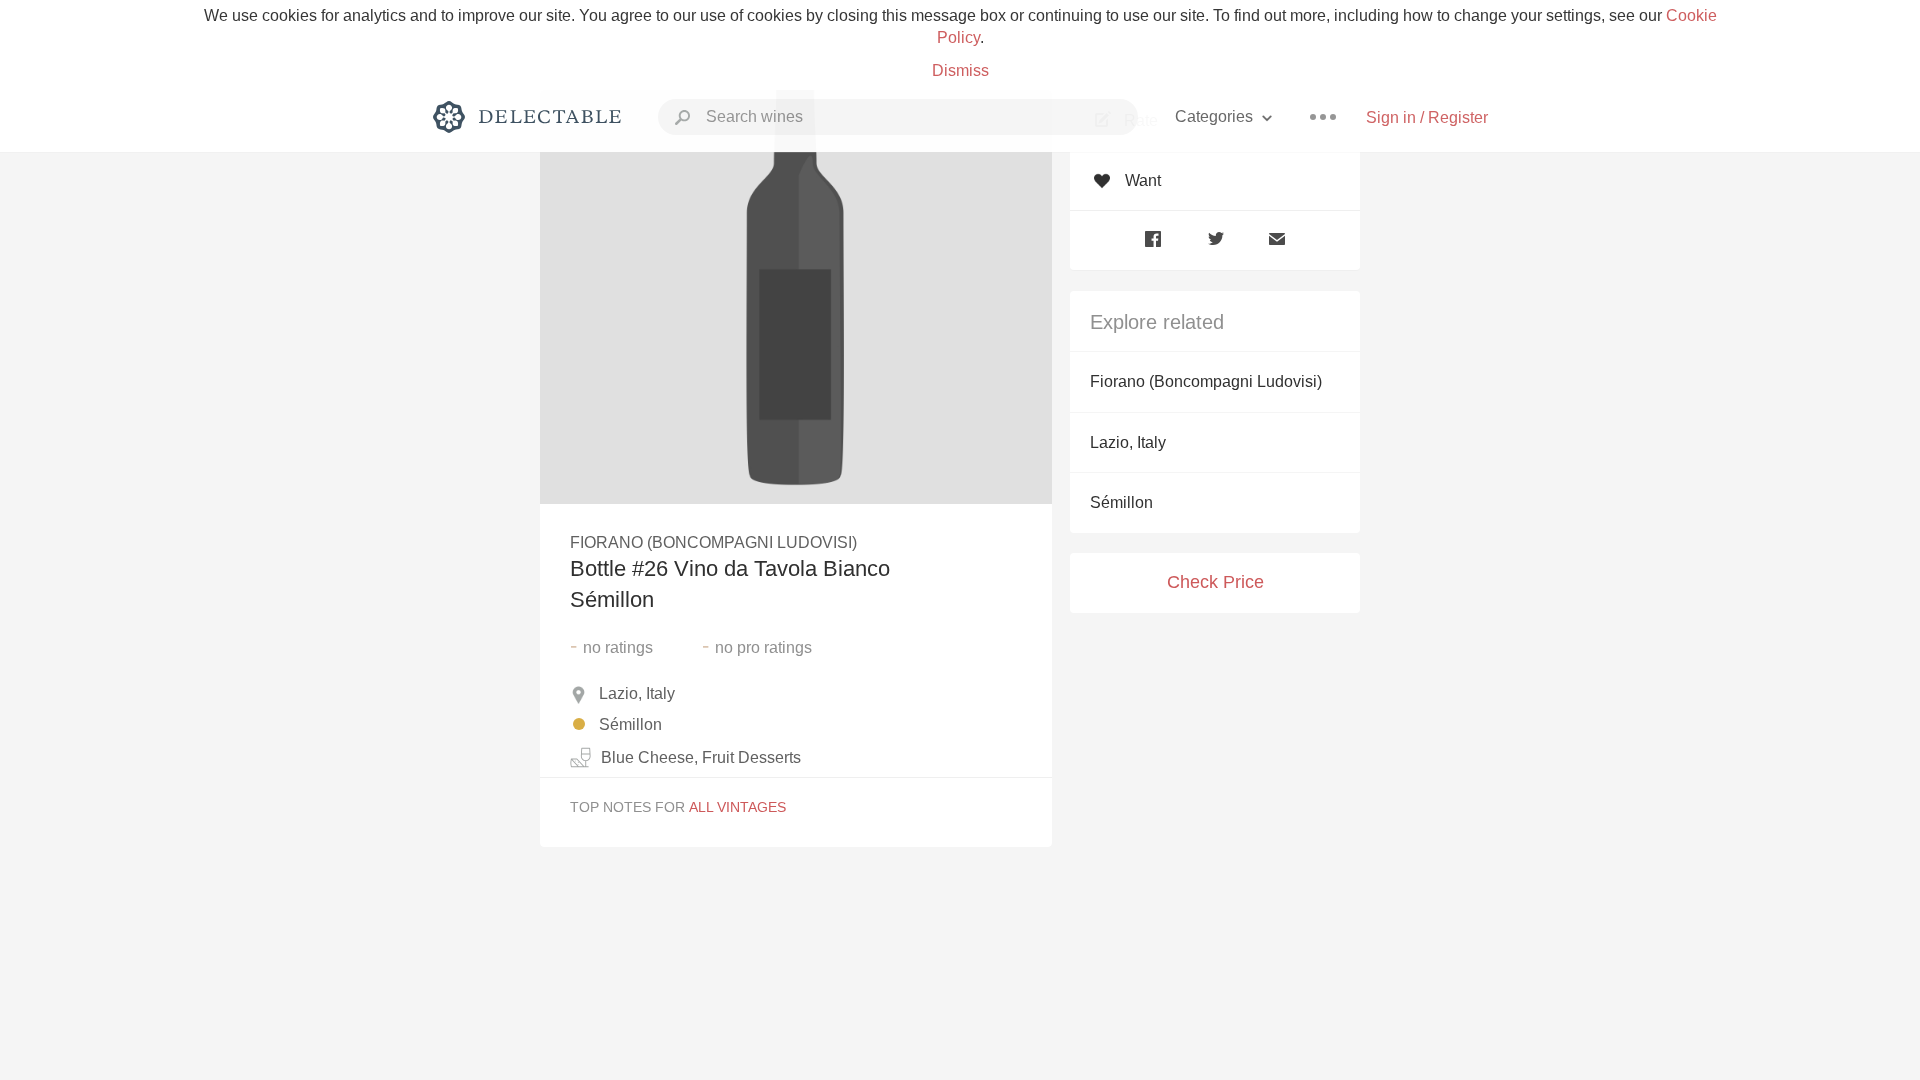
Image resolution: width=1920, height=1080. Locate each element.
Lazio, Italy (1128, 442)
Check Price (1215, 582)
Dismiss (960, 70)
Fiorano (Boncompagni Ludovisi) (1206, 381)
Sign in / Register (1427, 117)
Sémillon (1121, 502)
